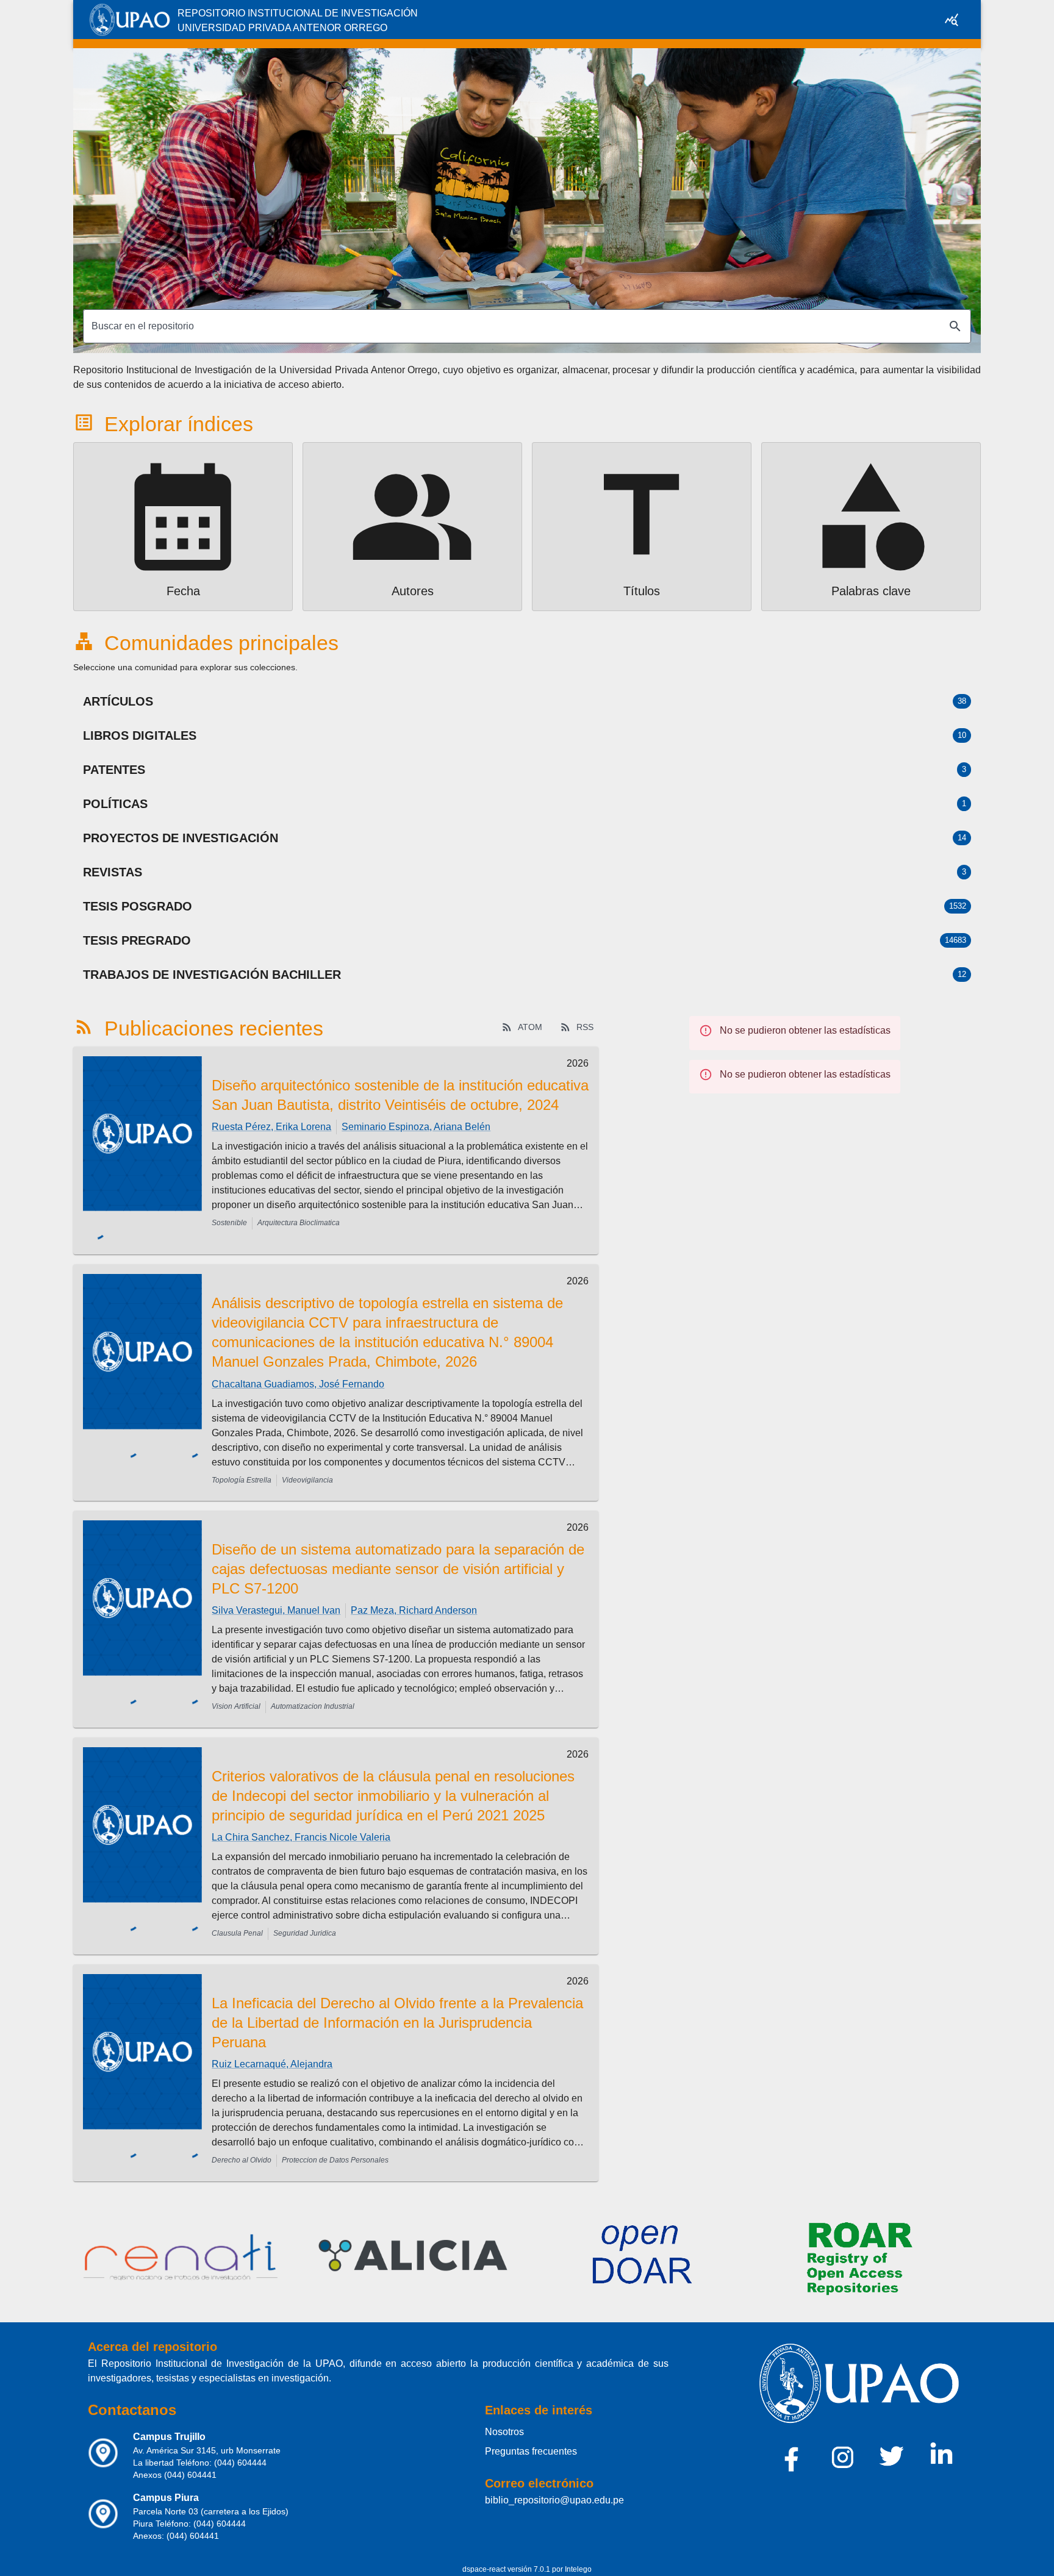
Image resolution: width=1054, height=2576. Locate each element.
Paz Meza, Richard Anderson (414, 1600)
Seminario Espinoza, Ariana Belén (416, 1127)
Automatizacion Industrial (313, 1696)
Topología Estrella (242, 1469)
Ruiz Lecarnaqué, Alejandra (272, 2054)
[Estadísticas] (952, 20)
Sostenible (229, 1223)
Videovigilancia (307, 1469)
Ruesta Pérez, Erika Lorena (271, 1127)
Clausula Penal (237, 1923)
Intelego (578, 2558)
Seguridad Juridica (305, 1923)
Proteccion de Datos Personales (335, 2150)
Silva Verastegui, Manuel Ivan (276, 1600)
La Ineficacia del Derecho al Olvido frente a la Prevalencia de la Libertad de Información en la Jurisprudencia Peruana (397, 2012)
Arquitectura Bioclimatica (299, 1223)
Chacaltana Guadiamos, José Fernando (298, 1373)
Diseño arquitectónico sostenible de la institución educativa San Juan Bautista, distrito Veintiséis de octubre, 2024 (400, 1095)
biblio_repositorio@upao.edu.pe (554, 2489)
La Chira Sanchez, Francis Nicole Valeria (301, 1827)
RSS (585, 1027)
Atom (530, 1027)
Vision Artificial (236, 1696)
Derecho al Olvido (242, 2150)
